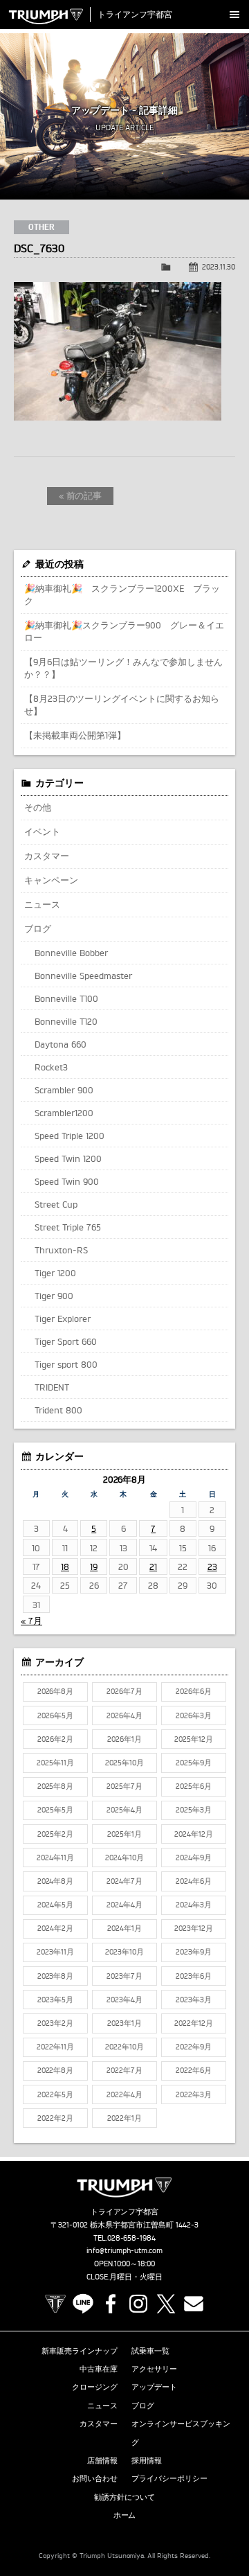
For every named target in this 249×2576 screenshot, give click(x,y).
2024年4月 (124, 1905)
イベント (42, 831)
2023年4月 (124, 2000)
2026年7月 (124, 1691)
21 (153, 1567)
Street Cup (56, 1204)
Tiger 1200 (55, 1273)
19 (94, 1567)
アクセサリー (154, 2369)
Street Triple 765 (68, 1227)
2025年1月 (124, 1834)
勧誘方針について (124, 2497)
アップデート (154, 2387)
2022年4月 (124, 2094)
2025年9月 (194, 1763)
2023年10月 (124, 1952)
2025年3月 (194, 1810)
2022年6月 (194, 2070)
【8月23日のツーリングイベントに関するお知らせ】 (122, 705)
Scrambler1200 (64, 1113)
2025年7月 (124, 1786)
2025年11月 (55, 1763)
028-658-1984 (132, 2238)
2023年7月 (124, 1976)
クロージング (95, 2387)
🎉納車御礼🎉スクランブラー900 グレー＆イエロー (124, 631)
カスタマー (47, 856)
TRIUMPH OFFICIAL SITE (55, 2304)
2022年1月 (124, 2118)
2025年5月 (55, 1810)
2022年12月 (194, 2023)
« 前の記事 (81, 495)
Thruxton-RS (61, 1250)
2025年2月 (55, 1834)
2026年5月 (55, 1715)
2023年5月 (55, 2000)
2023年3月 (194, 2000)
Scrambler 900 (64, 1090)
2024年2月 (55, 1928)
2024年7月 (124, 1881)
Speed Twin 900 (67, 1181)
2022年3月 (194, 2094)
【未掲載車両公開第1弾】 (75, 735)
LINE (83, 2304)
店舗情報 (102, 2460)
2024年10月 (124, 1858)
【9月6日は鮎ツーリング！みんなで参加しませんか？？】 (123, 668)
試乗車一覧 (150, 2351)
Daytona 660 (61, 1044)
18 (65, 1567)
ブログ (38, 928)
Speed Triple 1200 (70, 1136)
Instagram (138, 2304)
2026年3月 (194, 1715)
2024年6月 (194, 1881)
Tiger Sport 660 (66, 1341)
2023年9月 (194, 1952)
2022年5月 (55, 2094)
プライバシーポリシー (169, 2478)
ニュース (42, 904)
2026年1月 (124, 1739)
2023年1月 (124, 2023)
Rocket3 (51, 1067)
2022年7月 (124, 2070)
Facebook (111, 2304)
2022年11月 (55, 2047)
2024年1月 (124, 1928)
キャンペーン (51, 880)
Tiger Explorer (63, 1318)
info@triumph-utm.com (124, 2250)
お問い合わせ (95, 2478)
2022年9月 (194, 2047)
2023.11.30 (219, 267)
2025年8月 (56, 1786)
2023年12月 (194, 1928)
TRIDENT (52, 1387)
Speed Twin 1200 (68, 1158)
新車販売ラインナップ (80, 2351)
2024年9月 (194, 1858)
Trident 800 (58, 1410)
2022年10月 (124, 2047)
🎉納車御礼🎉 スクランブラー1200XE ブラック (122, 594)
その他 (38, 807)
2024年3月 (194, 1905)
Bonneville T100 (66, 998)
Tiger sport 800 (66, 1364)
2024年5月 (55, 1905)
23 (212, 1567)
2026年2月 (55, 1739)
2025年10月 (124, 1763)
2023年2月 (55, 2023)
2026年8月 (56, 1691)
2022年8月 (56, 2070)
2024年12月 (194, 1834)
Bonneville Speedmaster (83, 976)
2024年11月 (55, 1858)
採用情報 (147, 2460)
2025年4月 (124, 1810)
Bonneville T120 (66, 1021)
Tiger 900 (54, 1296)
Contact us (194, 2304)
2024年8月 (56, 1881)
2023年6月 (194, 1976)
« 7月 (31, 1621)
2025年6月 (194, 1786)
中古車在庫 (99, 2369)
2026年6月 (194, 1691)
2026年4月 (124, 1715)
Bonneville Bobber (71, 953)
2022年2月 (55, 2118)
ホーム (125, 2515)
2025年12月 (194, 1739)
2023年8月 (56, 1976)
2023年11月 (55, 1952)
